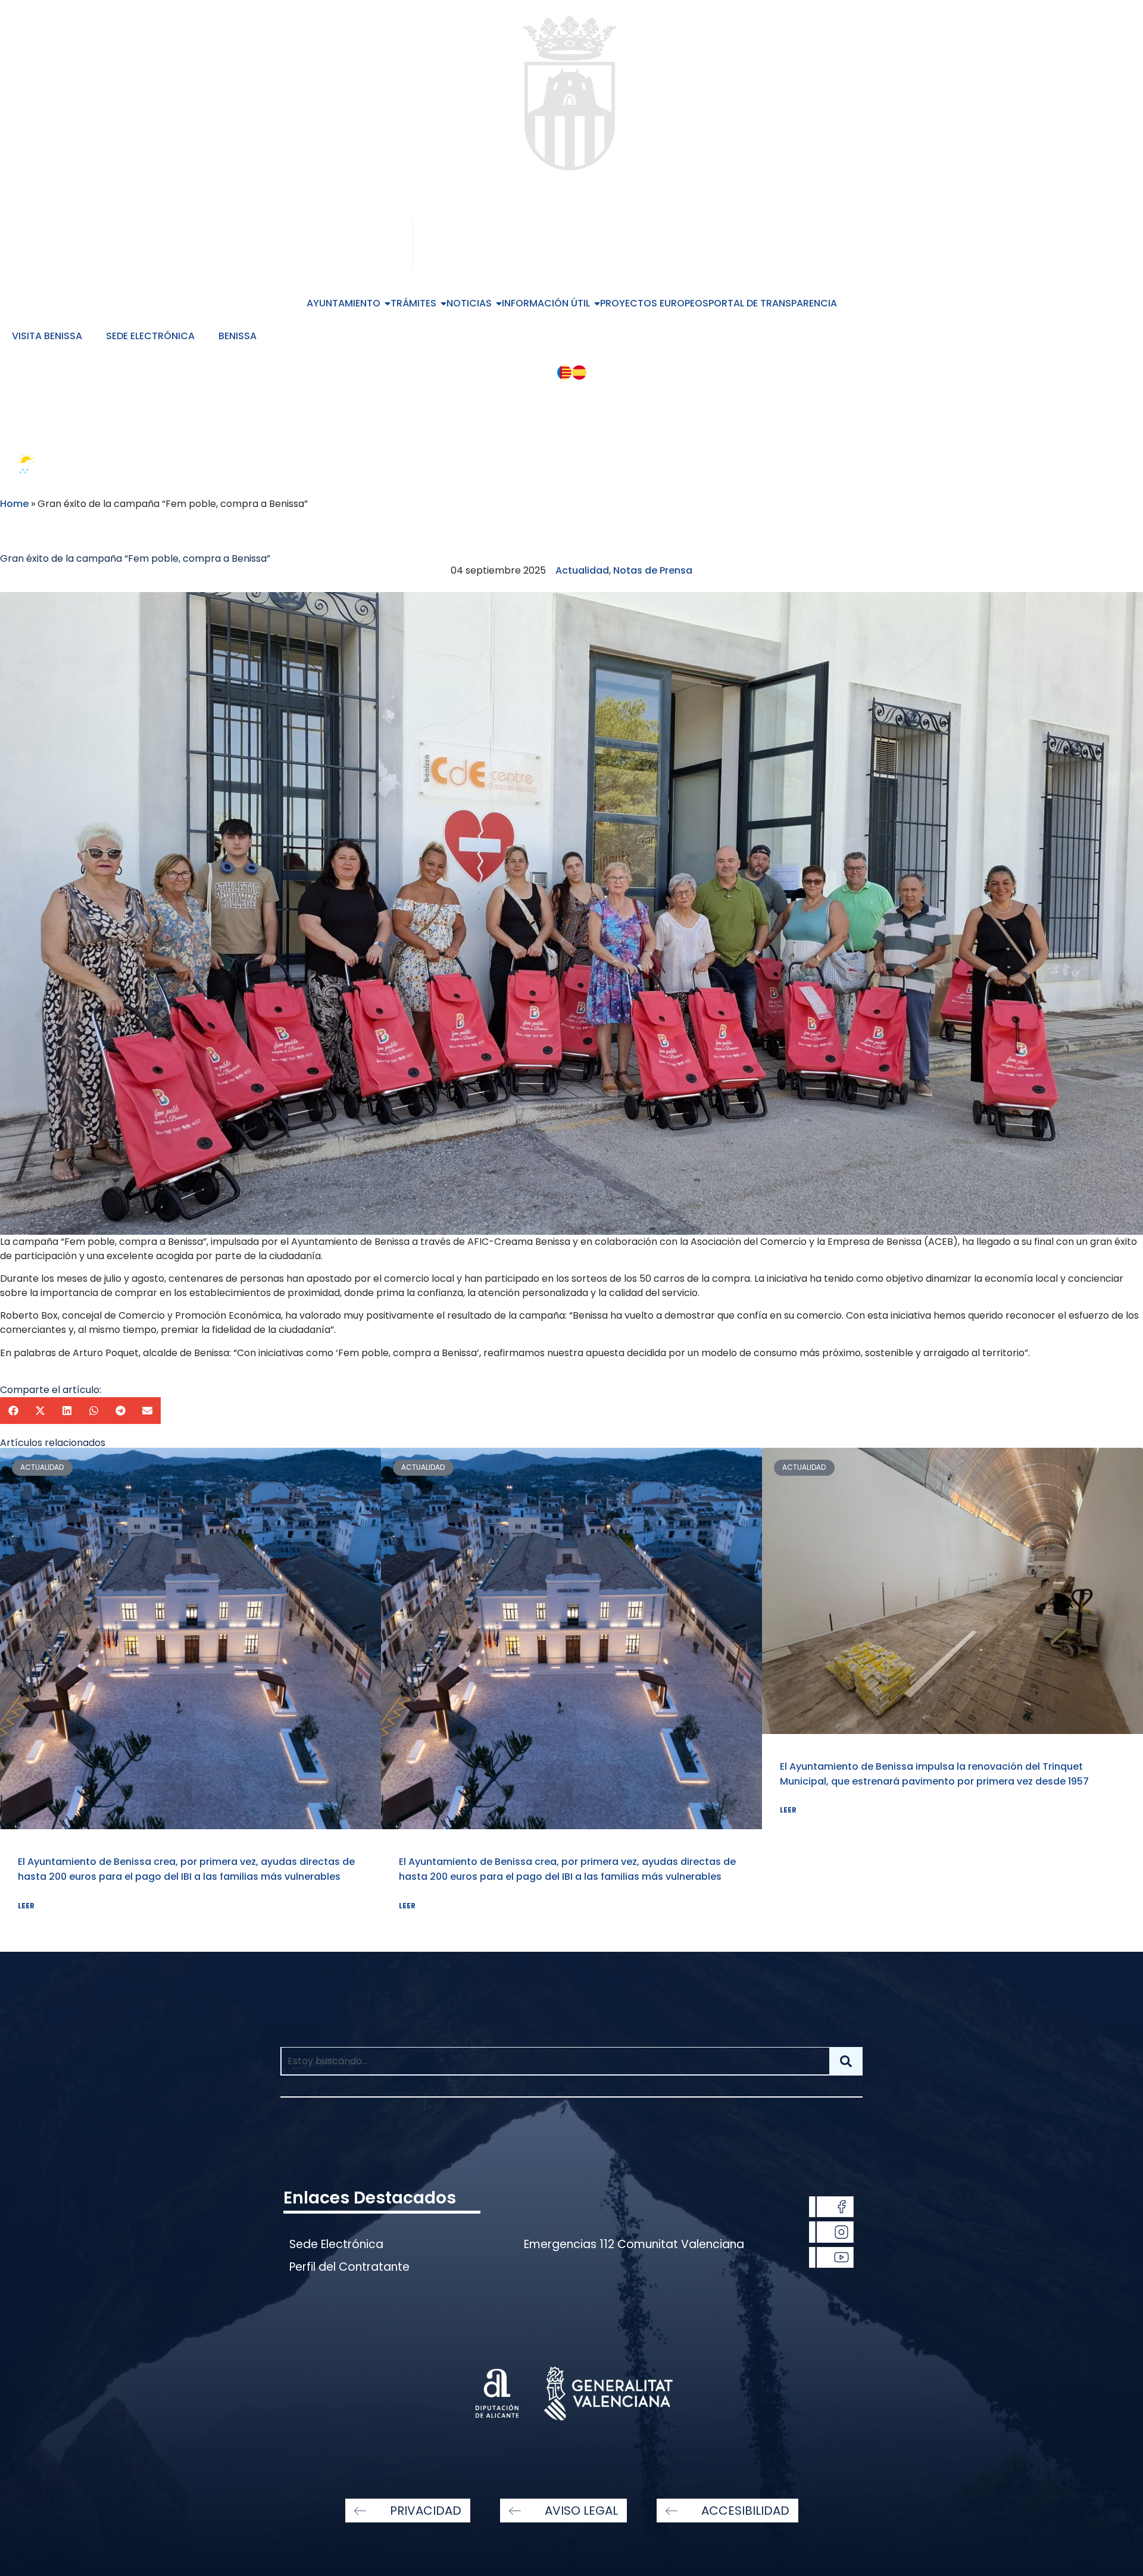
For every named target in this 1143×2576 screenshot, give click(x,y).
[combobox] (555, 2061)
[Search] (846, 2061)
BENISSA (238, 336)
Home (14, 504)
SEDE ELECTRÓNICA (150, 336)
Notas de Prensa (653, 570)
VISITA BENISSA (47, 336)
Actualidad (582, 570)
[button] (13, 1411)
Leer (26, 1906)
